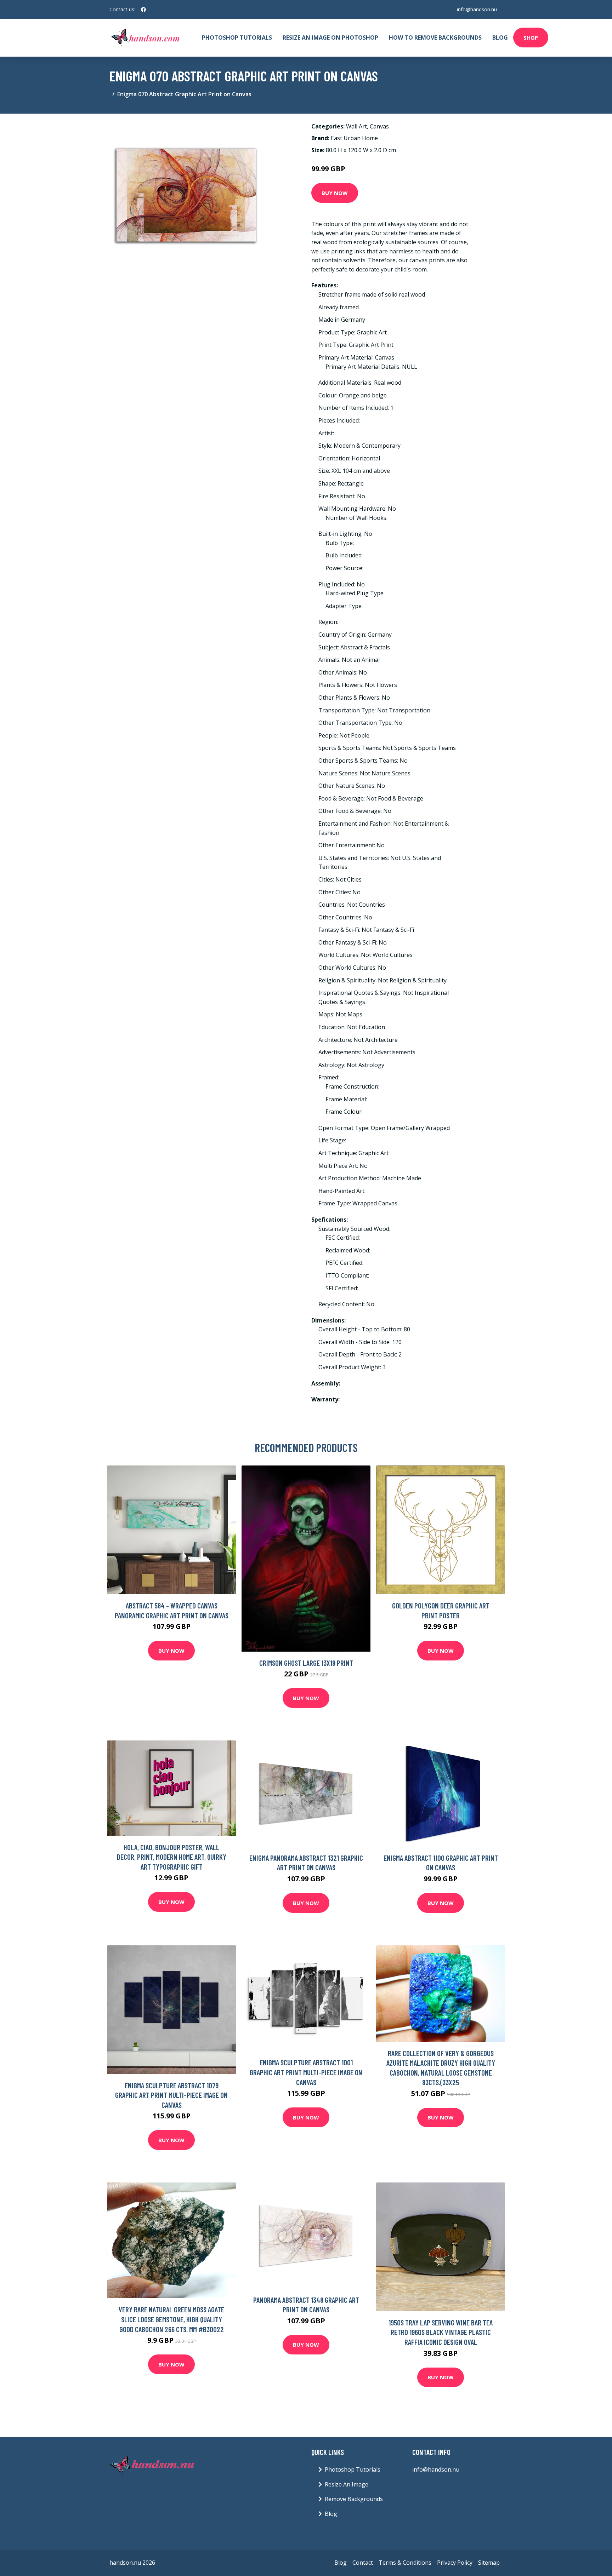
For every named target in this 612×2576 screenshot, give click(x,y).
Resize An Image (347, 2484)
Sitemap (489, 2563)
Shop (531, 38)
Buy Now (335, 193)
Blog (500, 38)
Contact (363, 2563)
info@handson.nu (477, 9)
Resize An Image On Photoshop (330, 38)
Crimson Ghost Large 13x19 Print (306, 1663)
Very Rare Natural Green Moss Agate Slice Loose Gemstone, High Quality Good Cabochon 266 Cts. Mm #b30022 (171, 2319)
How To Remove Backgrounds (435, 38)
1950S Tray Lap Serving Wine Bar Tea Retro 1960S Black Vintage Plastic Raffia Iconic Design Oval (441, 2332)
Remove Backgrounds (354, 2499)
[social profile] (143, 10)
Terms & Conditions (405, 2563)
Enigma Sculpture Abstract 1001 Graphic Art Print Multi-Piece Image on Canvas (306, 2072)
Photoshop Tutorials (237, 38)
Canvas (379, 126)
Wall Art (356, 126)
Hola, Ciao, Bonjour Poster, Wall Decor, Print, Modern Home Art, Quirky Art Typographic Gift (172, 1857)
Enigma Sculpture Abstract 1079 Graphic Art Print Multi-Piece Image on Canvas (171, 2095)
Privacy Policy (455, 2563)
